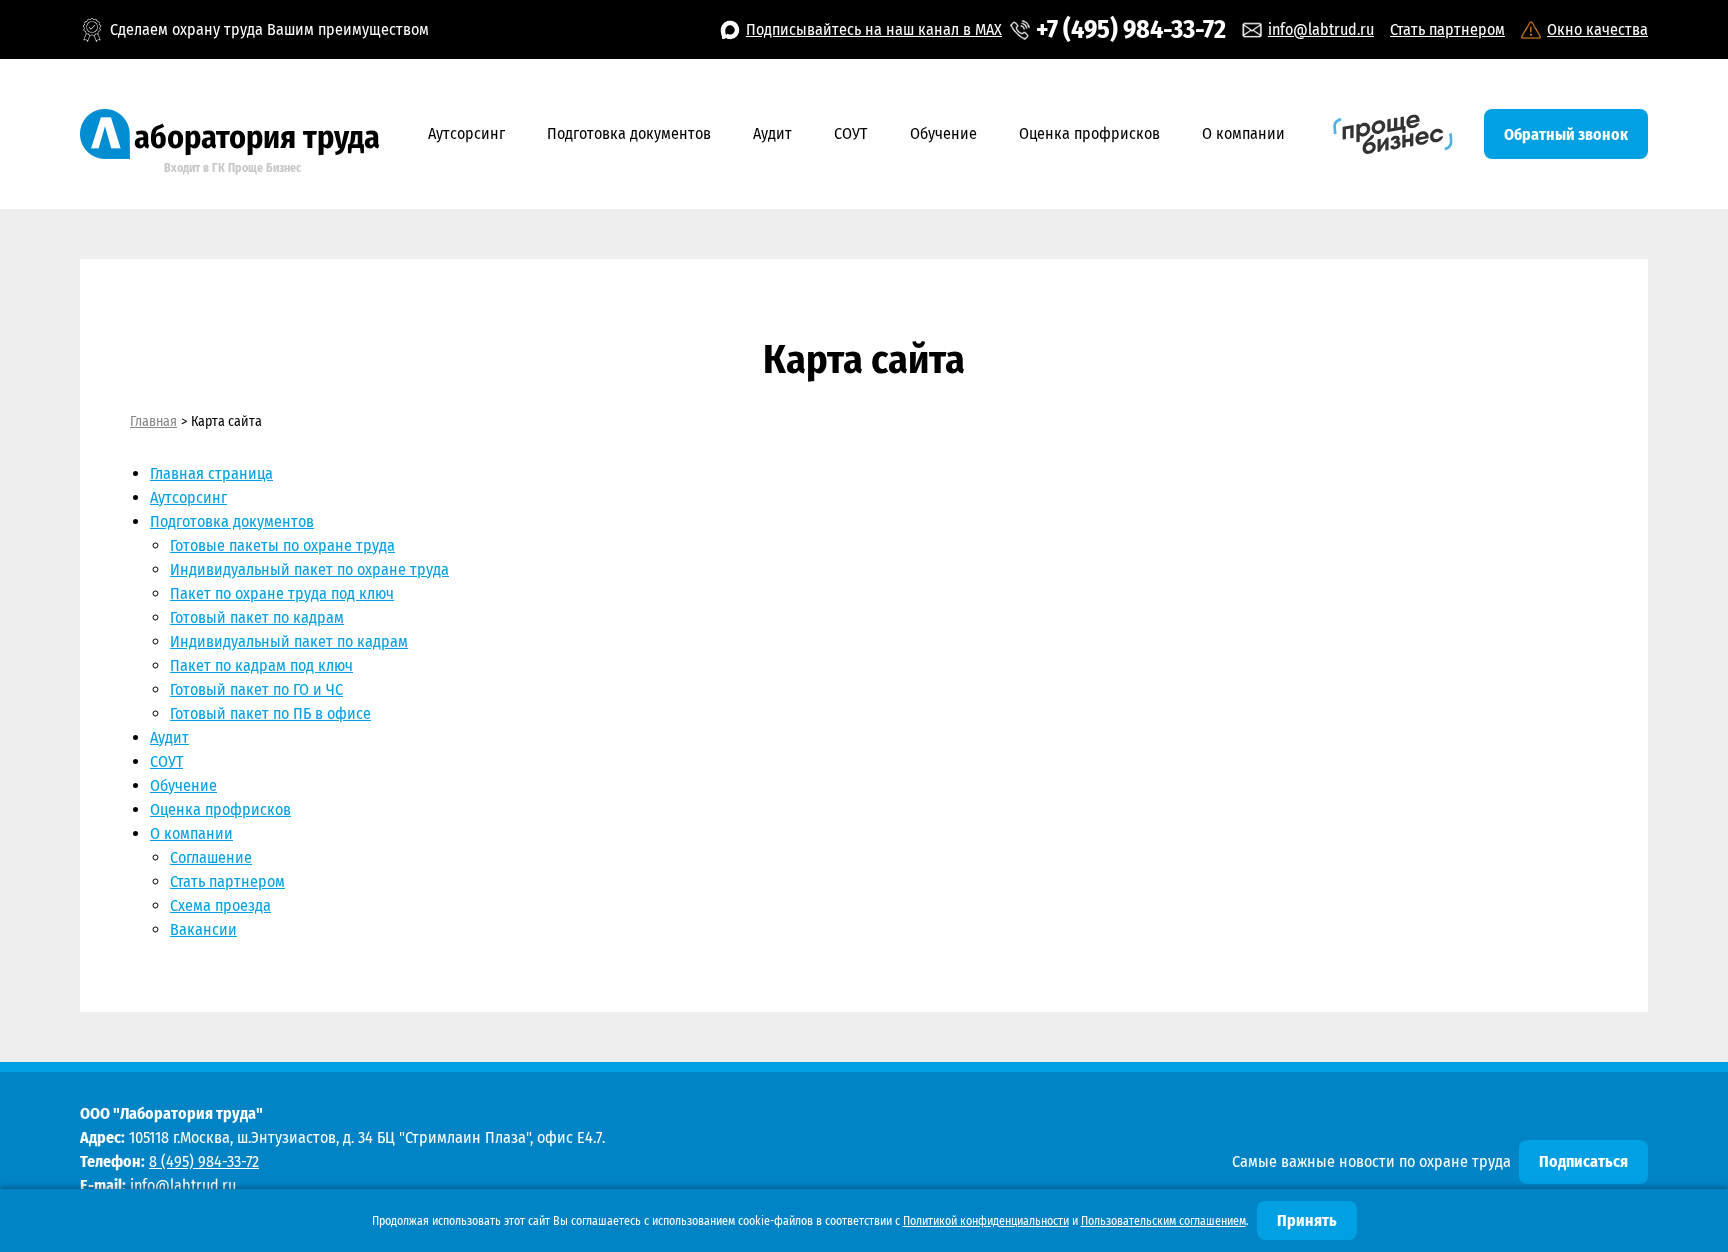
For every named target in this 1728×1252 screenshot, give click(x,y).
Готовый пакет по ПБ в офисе (270, 713)
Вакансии (203, 929)
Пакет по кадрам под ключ (261, 665)
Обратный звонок (1566, 134)
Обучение (943, 133)
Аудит (772, 133)
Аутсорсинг (466, 133)
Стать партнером (1447, 29)
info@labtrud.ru (1321, 29)
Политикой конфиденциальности (986, 1221)
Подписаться (1583, 1161)
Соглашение (211, 857)
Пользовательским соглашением (1163, 1221)
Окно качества (1597, 29)
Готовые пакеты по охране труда (282, 545)
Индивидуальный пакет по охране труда (309, 569)
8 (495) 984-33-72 (204, 1161)
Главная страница (211, 473)
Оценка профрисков (1089, 133)
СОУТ (850, 133)
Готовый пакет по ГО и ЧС (256, 689)
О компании (1243, 133)
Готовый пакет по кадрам (257, 617)
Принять (1307, 1220)
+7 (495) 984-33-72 (1131, 29)
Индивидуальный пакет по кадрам (289, 641)
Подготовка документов (629, 133)
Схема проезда (220, 905)
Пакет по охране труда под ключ (282, 593)
